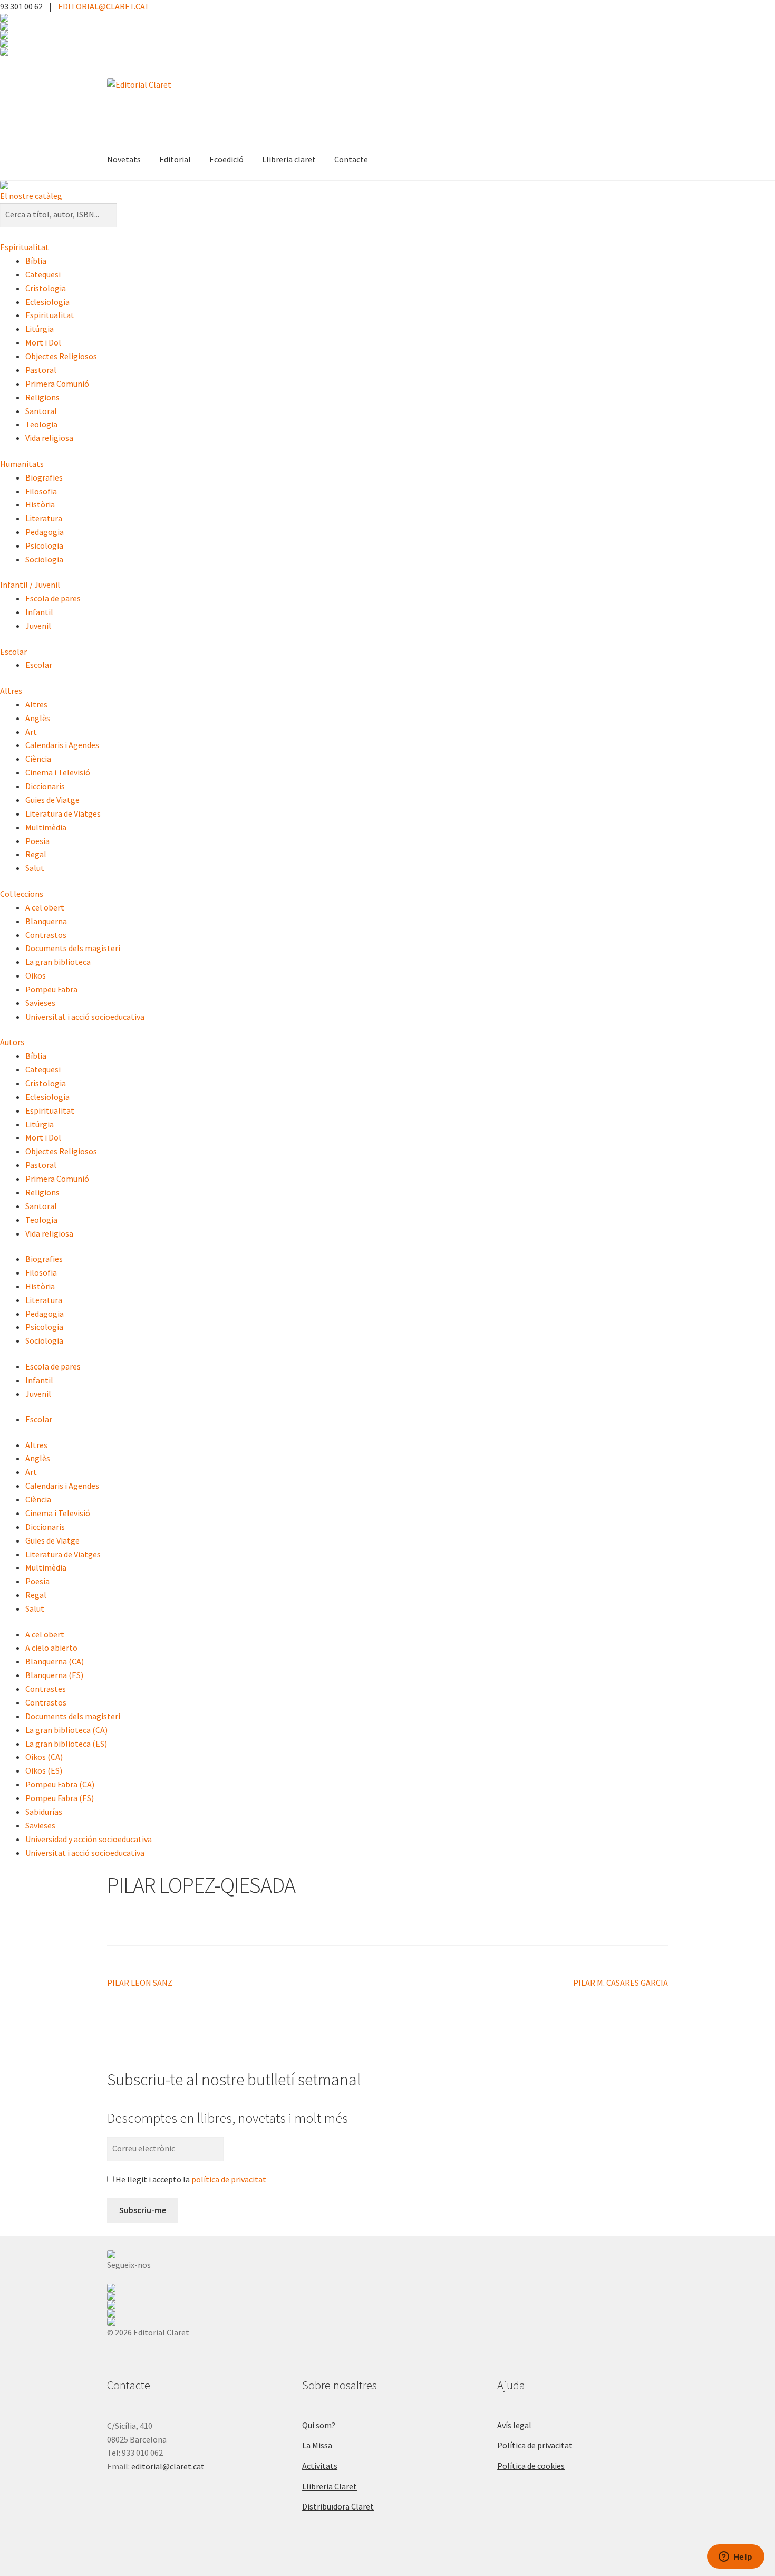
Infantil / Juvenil (30, 585)
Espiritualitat (25, 247)
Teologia (41, 424)
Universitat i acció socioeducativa (85, 1017)
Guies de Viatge (52, 800)
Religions (42, 397)
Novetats (124, 159)
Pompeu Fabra (51, 989)
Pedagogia (45, 532)
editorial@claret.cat (168, 2466)
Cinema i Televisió (58, 772)
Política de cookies (531, 2466)
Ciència (38, 759)
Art (31, 732)
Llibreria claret (289, 159)
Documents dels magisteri (73, 948)
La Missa (317, 2445)
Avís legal (514, 2425)
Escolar (13, 652)
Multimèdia (46, 827)
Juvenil (38, 626)
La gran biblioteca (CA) (66, 1730)
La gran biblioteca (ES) (66, 1744)
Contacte (351, 159)
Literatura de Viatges (63, 813)
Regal (36, 854)
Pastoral (41, 370)
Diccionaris (45, 786)
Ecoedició (226, 159)
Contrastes (46, 1689)
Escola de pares (53, 598)
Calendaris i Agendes (62, 745)
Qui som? (319, 2425)
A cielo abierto (51, 1648)
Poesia (37, 841)
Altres (11, 691)
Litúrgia (40, 329)
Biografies (44, 477)
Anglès (38, 718)
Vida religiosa (49, 438)
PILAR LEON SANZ (140, 1983)
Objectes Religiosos (61, 356)
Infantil (39, 612)
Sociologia (44, 559)
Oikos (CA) (44, 1757)
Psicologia (44, 545)
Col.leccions (22, 894)
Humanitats (22, 464)
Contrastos (46, 935)
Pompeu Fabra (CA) (60, 1784)
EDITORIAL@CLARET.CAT (104, 6)
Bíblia (36, 261)
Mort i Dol (43, 342)
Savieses (40, 1003)
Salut (35, 868)
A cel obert (45, 907)
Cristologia (46, 288)
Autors (12, 1042)
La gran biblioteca (58, 962)
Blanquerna (46, 921)
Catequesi (43, 274)
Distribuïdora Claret (338, 2506)
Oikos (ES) (44, 1770)
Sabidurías (44, 1812)
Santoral (41, 411)
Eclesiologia (47, 302)
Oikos (36, 975)
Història (40, 504)
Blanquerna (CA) (55, 1661)
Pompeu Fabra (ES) (60, 1798)
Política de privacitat (535, 2445)
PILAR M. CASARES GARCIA (621, 1983)
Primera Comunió (57, 384)
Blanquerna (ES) (54, 1675)
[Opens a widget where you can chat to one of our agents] (735, 2558)
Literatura (44, 518)
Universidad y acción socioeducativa (89, 1839)
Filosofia (41, 491)
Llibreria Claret (330, 2486)
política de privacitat (229, 2179)
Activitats (320, 2466)
